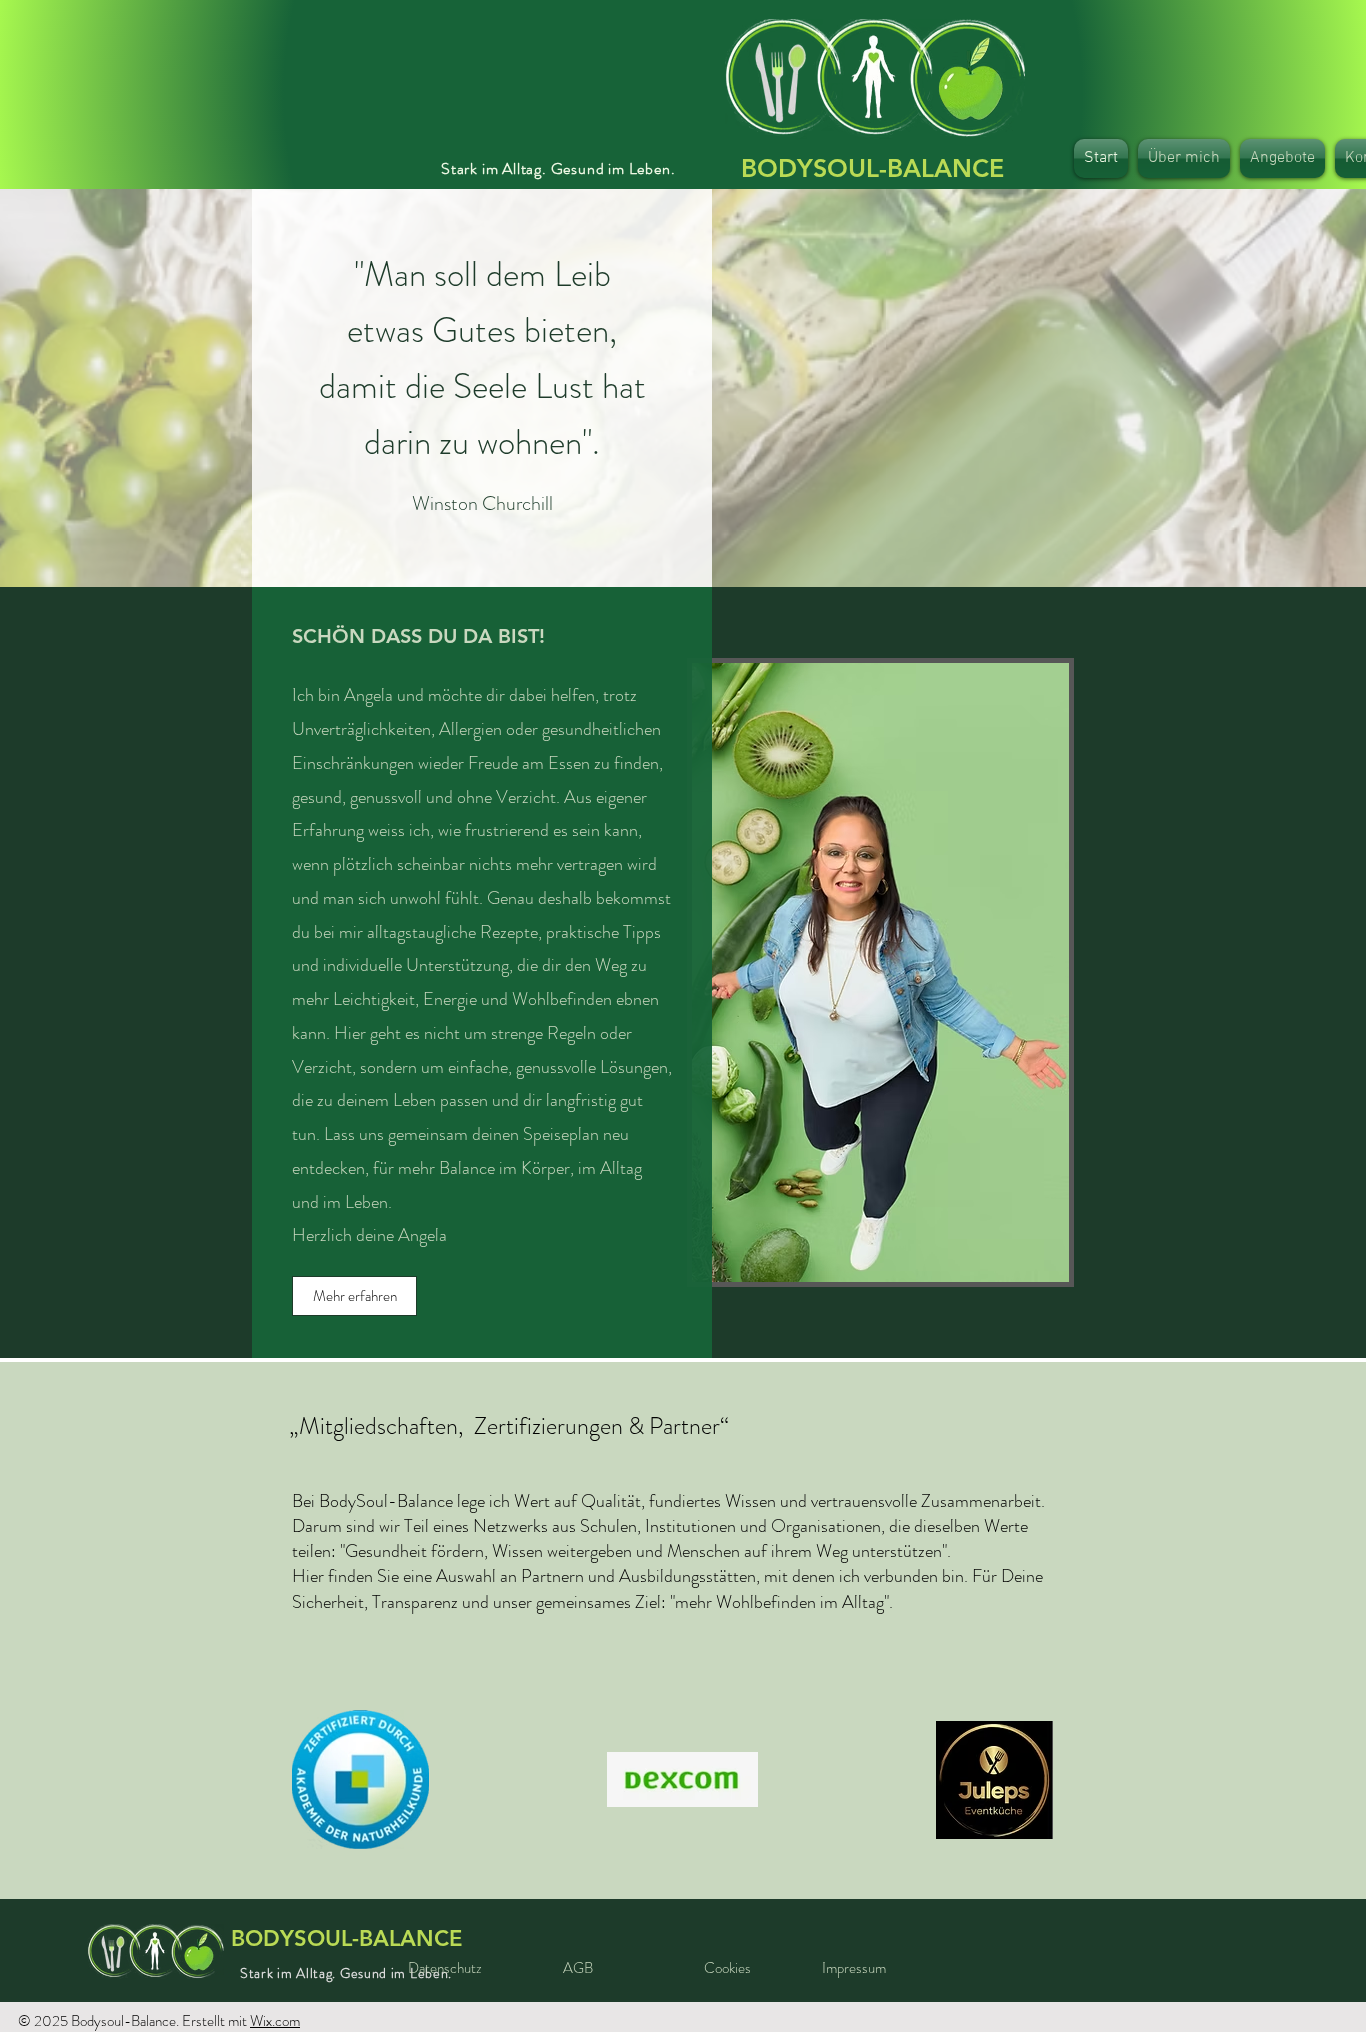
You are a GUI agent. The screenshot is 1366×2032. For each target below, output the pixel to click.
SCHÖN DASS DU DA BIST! (418, 636)
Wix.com (275, 2021)
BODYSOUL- (872, 168)
